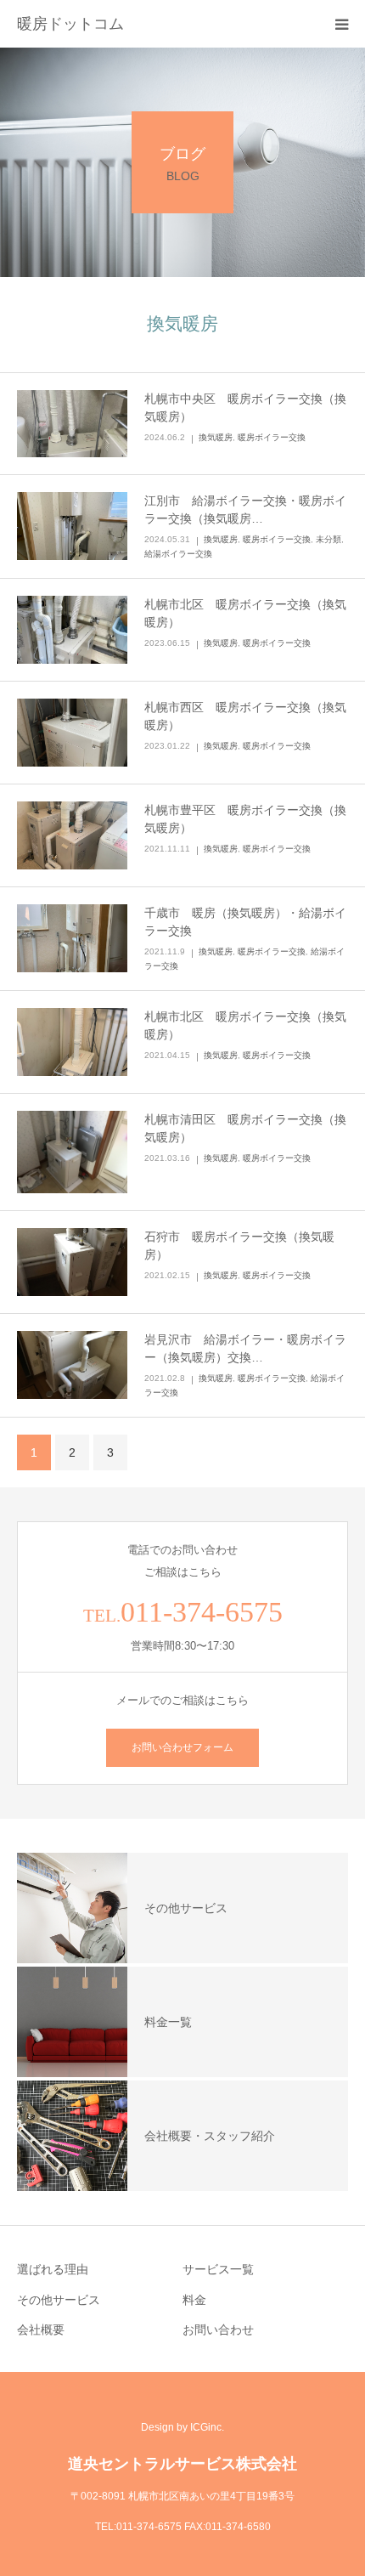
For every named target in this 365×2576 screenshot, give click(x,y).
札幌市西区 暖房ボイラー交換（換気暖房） (245, 716)
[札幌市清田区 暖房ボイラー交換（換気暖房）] (72, 1152)
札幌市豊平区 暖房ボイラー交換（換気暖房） (245, 819)
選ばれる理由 (53, 2269)
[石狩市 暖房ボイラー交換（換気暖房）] (72, 1262)
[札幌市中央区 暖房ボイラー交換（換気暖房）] (72, 424)
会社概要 (41, 2330)
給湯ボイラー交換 (178, 554)
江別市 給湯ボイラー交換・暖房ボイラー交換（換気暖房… (245, 510)
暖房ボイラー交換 (272, 437)
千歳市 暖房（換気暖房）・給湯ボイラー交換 (245, 922)
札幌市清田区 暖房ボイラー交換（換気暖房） (245, 1128)
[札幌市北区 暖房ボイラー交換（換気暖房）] (72, 630)
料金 (194, 2300)
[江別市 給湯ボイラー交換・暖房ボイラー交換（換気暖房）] (72, 526)
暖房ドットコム (70, 24)
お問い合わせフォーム (182, 1747)
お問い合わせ (218, 2330)
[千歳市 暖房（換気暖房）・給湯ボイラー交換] (72, 938)
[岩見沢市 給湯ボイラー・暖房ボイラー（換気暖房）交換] (72, 1365)
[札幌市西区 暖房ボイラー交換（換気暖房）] (72, 733)
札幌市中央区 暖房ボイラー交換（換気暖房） (245, 408)
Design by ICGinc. (182, 2427)
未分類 (328, 539)
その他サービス (59, 2300)
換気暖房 (216, 437)
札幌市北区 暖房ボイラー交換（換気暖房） (245, 613)
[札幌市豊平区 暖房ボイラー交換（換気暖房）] (72, 835)
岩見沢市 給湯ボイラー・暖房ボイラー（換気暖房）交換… (245, 1348)
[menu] (341, 24)
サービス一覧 (218, 2269)
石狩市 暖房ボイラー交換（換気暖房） (239, 1246)
